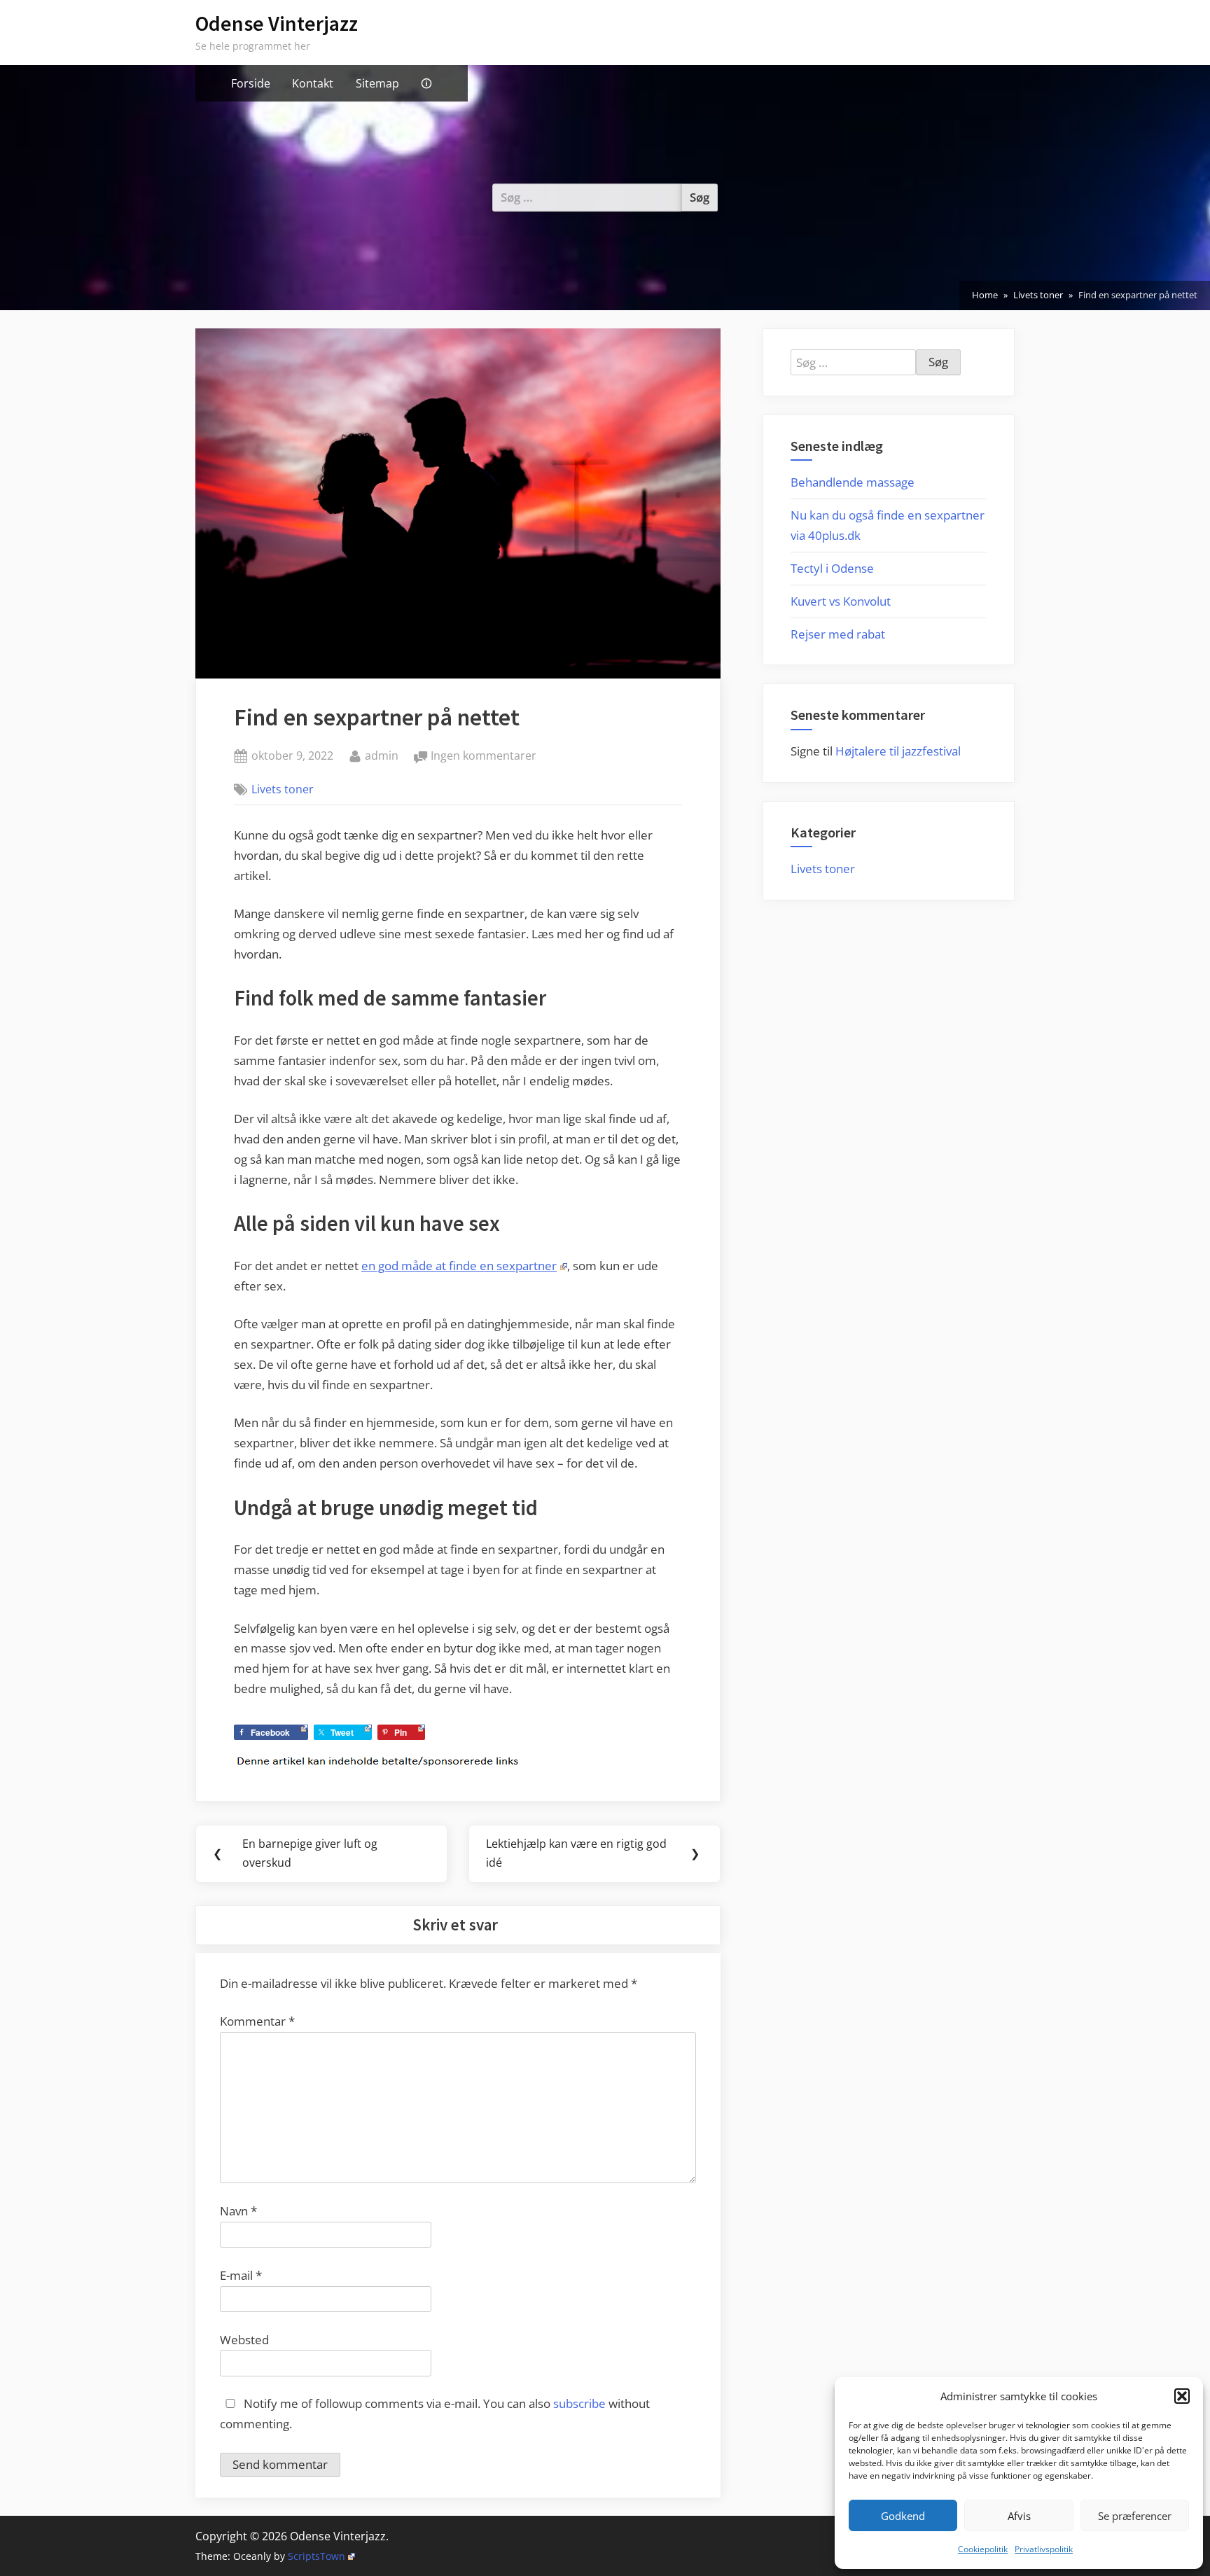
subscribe (579, 2403)
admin (382, 755)
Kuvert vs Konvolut (841, 601)
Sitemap (377, 83)
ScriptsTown (317, 2556)
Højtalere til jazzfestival (898, 751)
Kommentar (257, 2021)
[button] (1182, 2396)
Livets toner (283, 789)
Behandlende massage (853, 482)
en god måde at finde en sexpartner (459, 1266)
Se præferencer (1135, 2516)
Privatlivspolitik (1044, 2549)
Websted (244, 2340)
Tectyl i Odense (832, 568)
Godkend (903, 2516)
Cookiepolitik (983, 2549)
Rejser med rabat (838, 634)
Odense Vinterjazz (277, 23)
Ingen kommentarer (484, 757)
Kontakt (313, 83)
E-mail (241, 2275)
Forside (251, 83)
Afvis (1019, 2516)
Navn (238, 2211)
